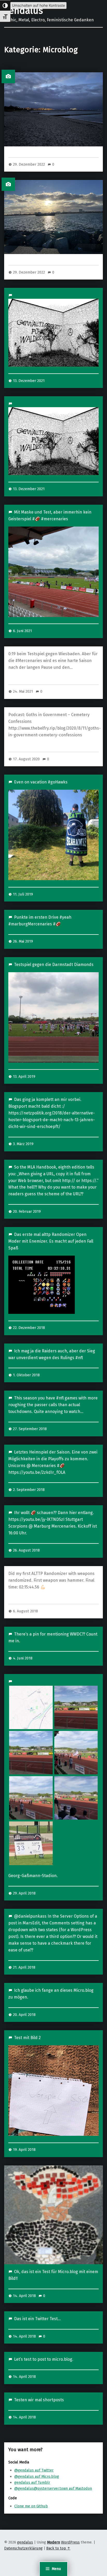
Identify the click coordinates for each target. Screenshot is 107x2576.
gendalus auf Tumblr (32, 2482)
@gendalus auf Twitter (34, 2470)
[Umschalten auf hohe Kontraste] (5, 5)
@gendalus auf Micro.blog (37, 2476)
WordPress (70, 2542)
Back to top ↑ (58, 2548)
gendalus (24, 11)
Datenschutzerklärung (23, 2548)
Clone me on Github (31, 2506)
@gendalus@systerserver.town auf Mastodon (53, 2488)
